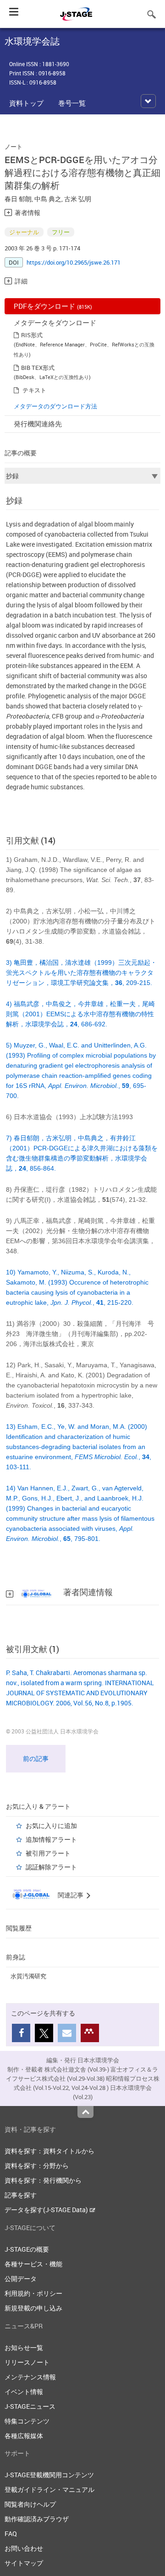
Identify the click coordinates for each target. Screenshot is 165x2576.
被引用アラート (48, 1853)
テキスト (34, 390)
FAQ (11, 2534)
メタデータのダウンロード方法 (55, 406)
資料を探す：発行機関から (43, 2180)
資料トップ (26, 103)
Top (85, 2112)
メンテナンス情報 (30, 2377)
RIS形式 (32, 335)
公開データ (21, 2279)
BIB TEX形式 (38, 368)
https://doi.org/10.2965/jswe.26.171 (74, 262)
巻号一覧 (72, 103)
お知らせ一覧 (24, 2347)
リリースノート (27, 2362)
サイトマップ (24, 2563)
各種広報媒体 (24, 2436)
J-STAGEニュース (30, 2406)
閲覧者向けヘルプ (30, 2504)
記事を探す (21, 2195)
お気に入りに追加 (51, 1826)
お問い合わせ (24, 2548)
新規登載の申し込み (33, 2308)
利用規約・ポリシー (33, 2293)
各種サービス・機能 (33, 2264)
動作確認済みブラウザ (37, 2519)
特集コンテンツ (27, 2421)
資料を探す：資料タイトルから (49, 2151)
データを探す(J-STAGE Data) (47, 2210)
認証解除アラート (51, 1867)
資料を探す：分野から (37, 2166)
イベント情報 (24, 2392)
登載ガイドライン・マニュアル (49, 2489)
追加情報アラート (51, 1839)
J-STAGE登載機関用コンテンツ (49, 2475)
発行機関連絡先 (38, 424)
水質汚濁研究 (28, 1976)
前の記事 (36, 1758)
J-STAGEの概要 (27, 2249)
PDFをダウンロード (53, 306)
